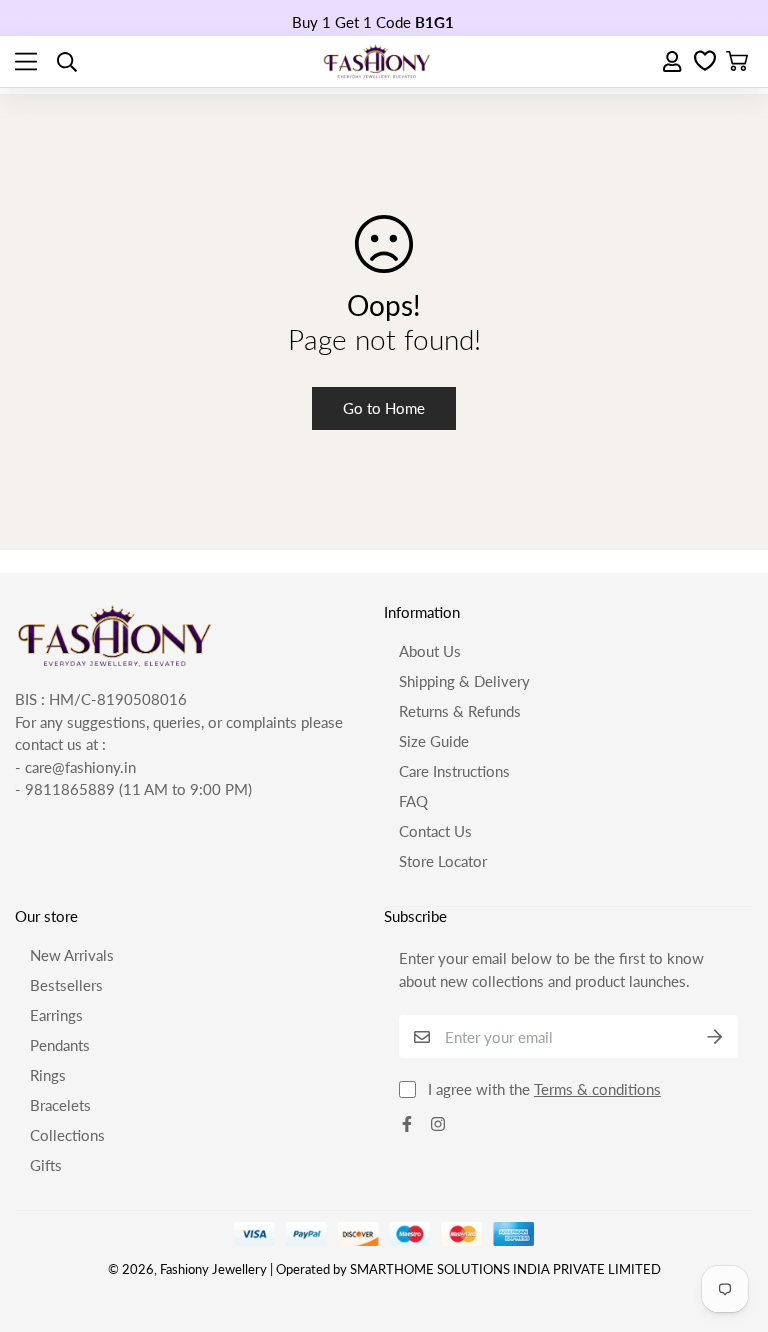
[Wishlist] (705, 62)
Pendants (60, 1045)
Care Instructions (454, 771)
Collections (67, 1135)
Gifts (46, 1165)
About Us (430, 651)
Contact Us (435, 831)
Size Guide (434, 741)
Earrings (56, 1015)
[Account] (673, 61)
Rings (48, 1075)
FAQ (413, 801)
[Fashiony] (377, 61)
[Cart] (737, 62)
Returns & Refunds (460, 711)
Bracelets (60, 1105)
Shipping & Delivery (464, 681)
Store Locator (443, 861)
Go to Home (384, 408)
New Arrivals (72, 955)
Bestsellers (66, 985)
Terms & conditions (597, 1089)
